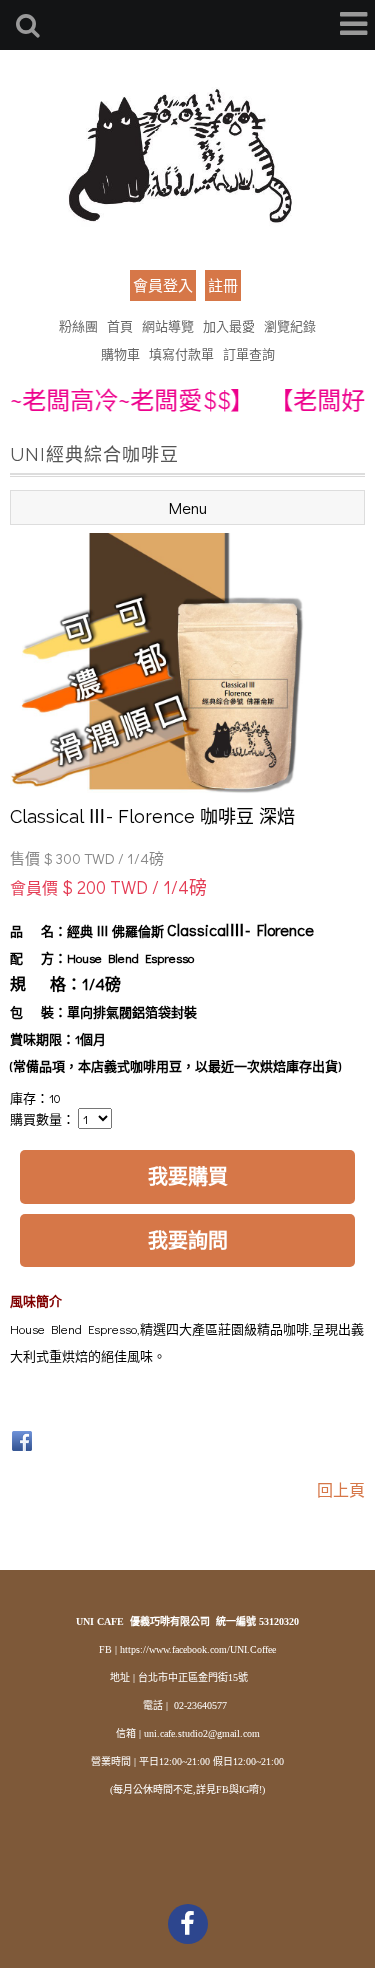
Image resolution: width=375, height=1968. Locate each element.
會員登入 (163, 285)
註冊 (223, 285)
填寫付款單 (181, 353)
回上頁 (341, 1489)
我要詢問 (188, 1240)
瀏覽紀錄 (290, 325)
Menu (188, 507)
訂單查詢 (249, 353)
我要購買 (188, 1176)
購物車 (120, 353)
